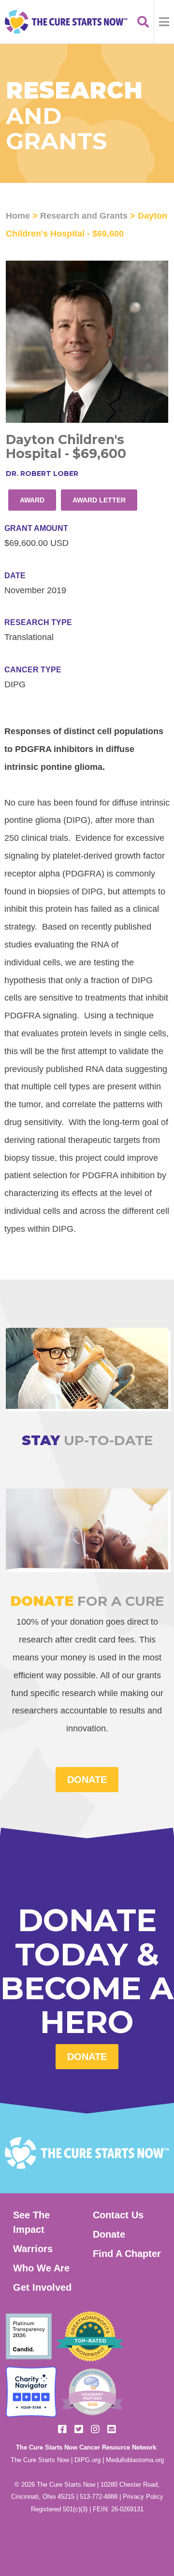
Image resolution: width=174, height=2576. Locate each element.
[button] (164, 22)
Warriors (33, 2249)
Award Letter (99, 500)
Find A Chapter (127, 2254)
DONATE (87, 1780)
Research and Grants (84, 216)
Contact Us (118, 2215)
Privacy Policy (143, 2497)
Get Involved (42, 2287)
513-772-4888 (99, 2497)
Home (18, 216)
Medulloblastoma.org (135, 2460)
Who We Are (41, 2268)
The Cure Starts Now (40, 2460)
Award (32, 500)
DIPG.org (87, 2460)
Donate (87, 2057)
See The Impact (31, 2222)
